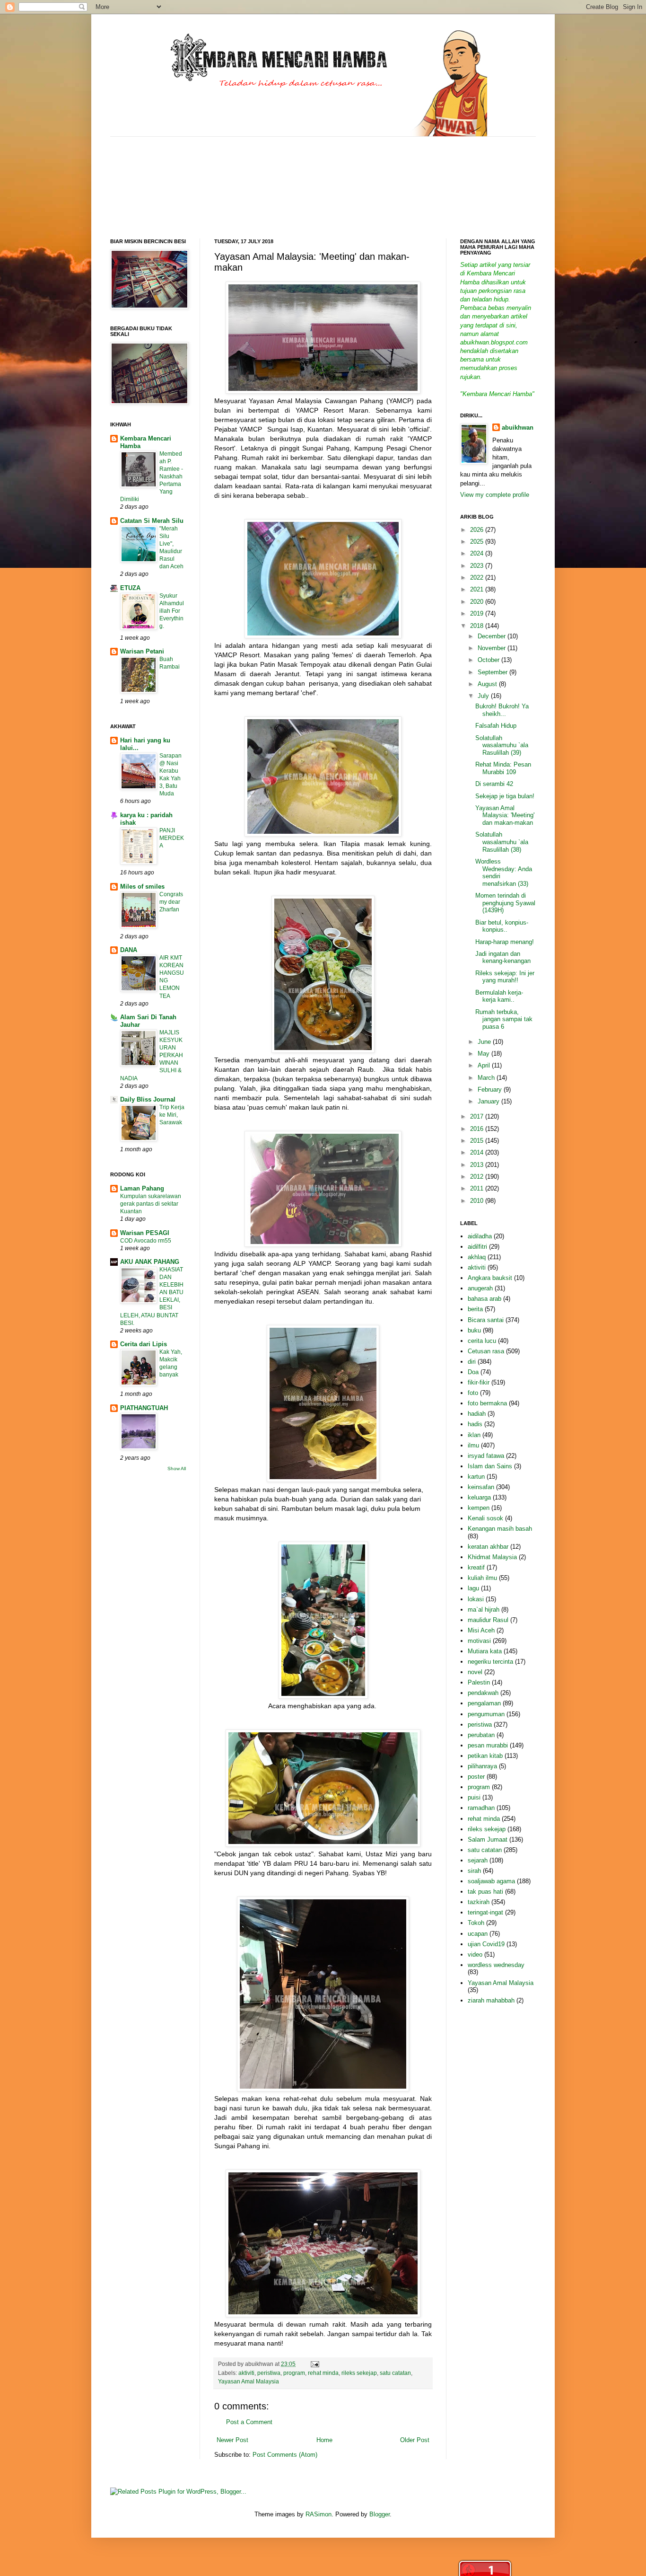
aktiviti (246, 2373)
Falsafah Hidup (496, 726)
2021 (478, 589)
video (475, 1954)
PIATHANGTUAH (144, 1408)
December (493, 636)
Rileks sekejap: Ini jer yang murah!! (505, 977)
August (488, 684)
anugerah (480, 1288)
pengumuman (486, 1714)
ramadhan (481, 1808)
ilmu (473, 1445)
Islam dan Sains (490, 1466)
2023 (478, 566)
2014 (478, 1152)
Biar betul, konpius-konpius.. (502, 926)
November (493, 648)
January (489, 1101)
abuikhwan (518, 428)
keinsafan (481, 1487)
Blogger (380, 2514)
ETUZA (130, 588)
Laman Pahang (142, 1188)
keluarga (479, 1497)
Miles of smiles (142, 887)
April (485, 1065)
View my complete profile (495, 495)
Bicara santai (486, 1320)
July (484, 696)
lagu (473, 1588)
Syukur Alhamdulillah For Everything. (172, 611)
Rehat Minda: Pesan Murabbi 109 (503, 768)
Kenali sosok (485, 1518)
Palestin (479, 1682)
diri (472, 1362)
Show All (177, 1469)
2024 (478, 553)
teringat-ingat (485, 1912)
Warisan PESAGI (145, 1233)
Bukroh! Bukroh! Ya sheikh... (502, 710)
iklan (474, 1435)
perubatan (481, 1735)
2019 (478, 613)
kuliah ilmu (482, 1578)
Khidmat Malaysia (492, 1557)
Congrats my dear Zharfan (171, 902)
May (484, 1054)
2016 (478, 1129)
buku (474, 1330)
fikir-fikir (479, 1382)
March (487, 1078)
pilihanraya (482, 1766)
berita (475, 1309)
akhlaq (477, 1257)
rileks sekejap (359, 2373)
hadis (475, 1424)
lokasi (476, 1599)
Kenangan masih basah (500, 1529)
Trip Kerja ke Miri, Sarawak (172, 1115)
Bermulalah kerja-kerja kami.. (499, 996)
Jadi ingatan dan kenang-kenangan (503, 957)
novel (475, 1672)
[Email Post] (314, 2364)
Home (324, 2440)
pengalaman (484, 1703)
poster (476, 1777)
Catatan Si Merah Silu (152, 521)
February (491, 1090)
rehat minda (323, 2373)
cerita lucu (482, 1341)
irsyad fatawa (486, 1456)
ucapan (478, 1934)
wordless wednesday (496, 1965)
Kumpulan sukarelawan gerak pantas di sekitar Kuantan (151, 1204)
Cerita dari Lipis (144, 1344)
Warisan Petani (142, 651)
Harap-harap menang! (505, 942)
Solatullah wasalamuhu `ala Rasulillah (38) (502, 842)
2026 (478, 530)
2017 (478, 1116)
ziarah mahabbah (491, 2000)
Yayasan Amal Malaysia (249, 2381)
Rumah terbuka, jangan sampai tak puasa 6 (504, 1019)
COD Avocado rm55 (146, 1241)
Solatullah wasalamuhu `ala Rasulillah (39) (502, 745)
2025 (478, 542)
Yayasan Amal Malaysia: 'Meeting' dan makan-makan (505, 815)
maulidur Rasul (488, 1620)
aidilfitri (477, 1247)
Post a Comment (249, 2422)
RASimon (319, 2514)
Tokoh (476, 1923)
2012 (478, 1177)
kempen (479, 1508)
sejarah (478, 1860)
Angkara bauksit (490, 1278)
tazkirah (479, 1902)
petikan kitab (485, 1756)
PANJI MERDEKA (172, 838)
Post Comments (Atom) (285, 2455)
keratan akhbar (488, 1547)
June (485, 1042)
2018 (478, 626)
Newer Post (232, 2440)
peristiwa (269, 2373)
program (294, 2373)
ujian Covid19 (486, 1944)
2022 (478, 578)
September (493, 672)
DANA (129, 950)
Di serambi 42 (494, 784)
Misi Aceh (481, 1630)
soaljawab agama (491, 1881)
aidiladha (480, 1236)
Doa (473, 1372)
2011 (478, 1188)
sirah (474, 1871)
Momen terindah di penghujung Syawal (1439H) (505, 903)
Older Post (415, 2440)
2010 (478, 1201)
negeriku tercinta (490, 1662)
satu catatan (395, 2373)
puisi (474, 1797)
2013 (478, 1165)
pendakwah (483, 1693)
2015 (478, 1141)
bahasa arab (484, 1299)
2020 (478, 602)
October (489, 660)
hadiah (477, 1414)
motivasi (479, 1641)
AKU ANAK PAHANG (150, 1262)
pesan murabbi (488, 1745)
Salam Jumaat (488, 1839)
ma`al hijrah (484, 1610)
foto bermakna (487, 1403)
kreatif (476, 1567)
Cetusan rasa (486, 1351)
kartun (476, 1477)
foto (473, 1393)
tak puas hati (485, 1892)
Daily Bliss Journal (148, 1099)
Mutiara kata (485, 1651)
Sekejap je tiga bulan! (505, 796)
